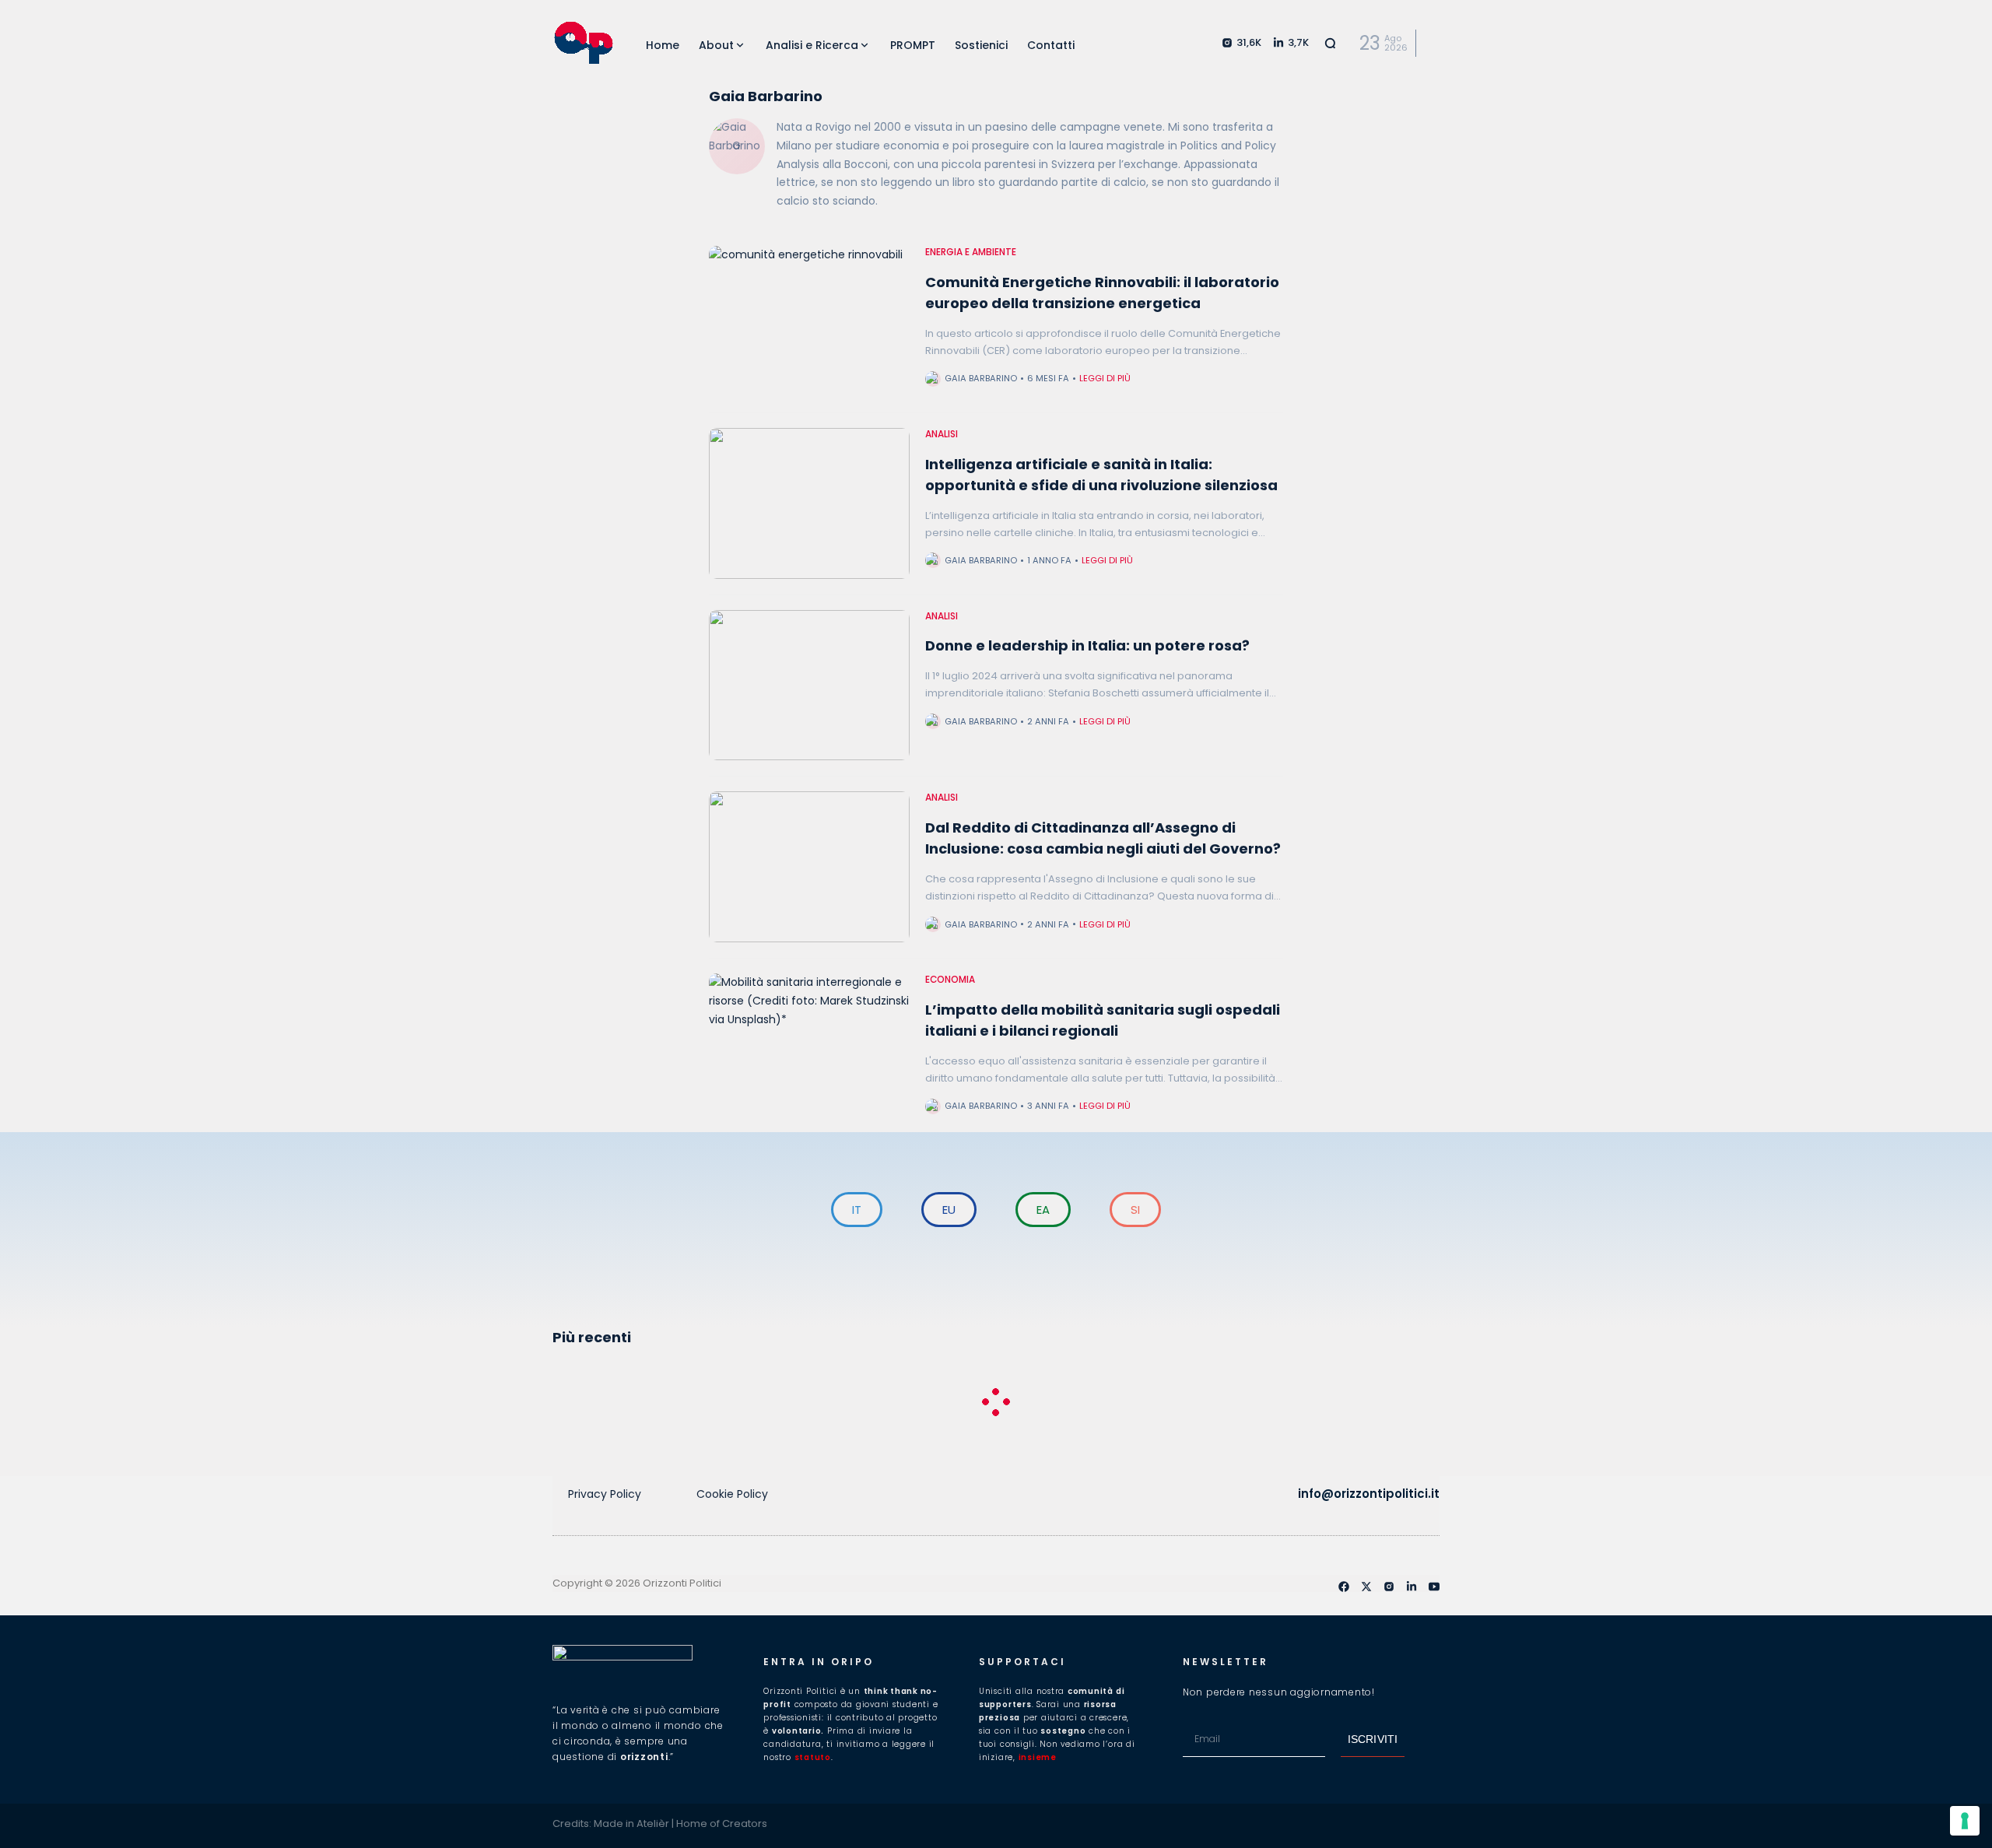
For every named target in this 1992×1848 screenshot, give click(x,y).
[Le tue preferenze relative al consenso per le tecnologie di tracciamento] (1965, 1821)
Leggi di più (1105, 378)
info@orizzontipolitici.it (1369, 1494)
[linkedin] (1412, 1587)
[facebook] (1344, 1587)
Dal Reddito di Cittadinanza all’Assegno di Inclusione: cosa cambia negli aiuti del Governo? (1103, 838)
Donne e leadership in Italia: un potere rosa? (1087, 645)
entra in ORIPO (819, 1662)
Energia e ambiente (971, 252)
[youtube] (1434, 1587)
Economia (950, 980)
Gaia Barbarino (981, 378)
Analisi (942, 434)
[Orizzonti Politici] (584, 43)
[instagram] (1389, 1587)
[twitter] (1366, 1587)
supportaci (1022, 1662)
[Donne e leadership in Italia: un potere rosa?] (809, 686)
